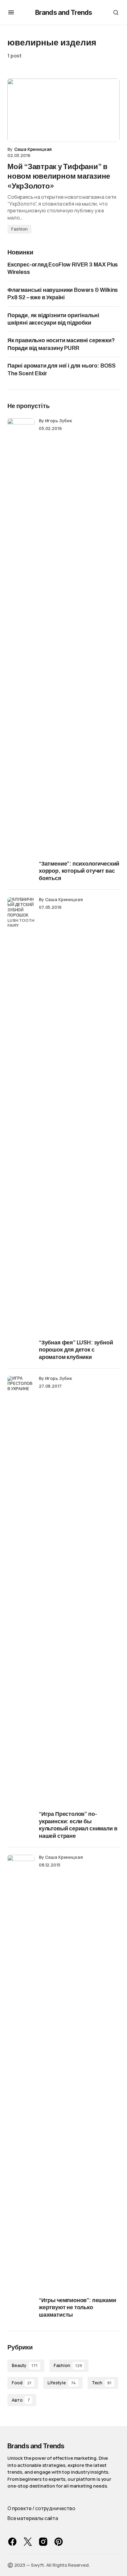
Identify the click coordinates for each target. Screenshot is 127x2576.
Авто (21, 2400)
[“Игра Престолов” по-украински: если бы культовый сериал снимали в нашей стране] (21, 1608)
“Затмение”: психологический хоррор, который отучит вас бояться (79, 871)
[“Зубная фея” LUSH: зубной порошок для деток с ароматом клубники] (21, 1129)
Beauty (25, 2365)
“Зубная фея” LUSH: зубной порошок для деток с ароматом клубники (76, 1350)
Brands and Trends (63, 12)
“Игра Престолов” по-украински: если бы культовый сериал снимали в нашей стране (78, 1825)
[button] (11, 12)
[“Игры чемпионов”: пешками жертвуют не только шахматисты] (21, 2087)
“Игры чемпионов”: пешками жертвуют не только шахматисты (78, 2308)
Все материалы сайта (33, 2518)
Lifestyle (61, 2383)
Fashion (19, 229)
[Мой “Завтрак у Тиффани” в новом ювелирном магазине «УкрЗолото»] (63, 110)
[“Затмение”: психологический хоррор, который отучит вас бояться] (21, 650)
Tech (102, 2383)
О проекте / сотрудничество (41, 2508)
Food (22, 2383)
